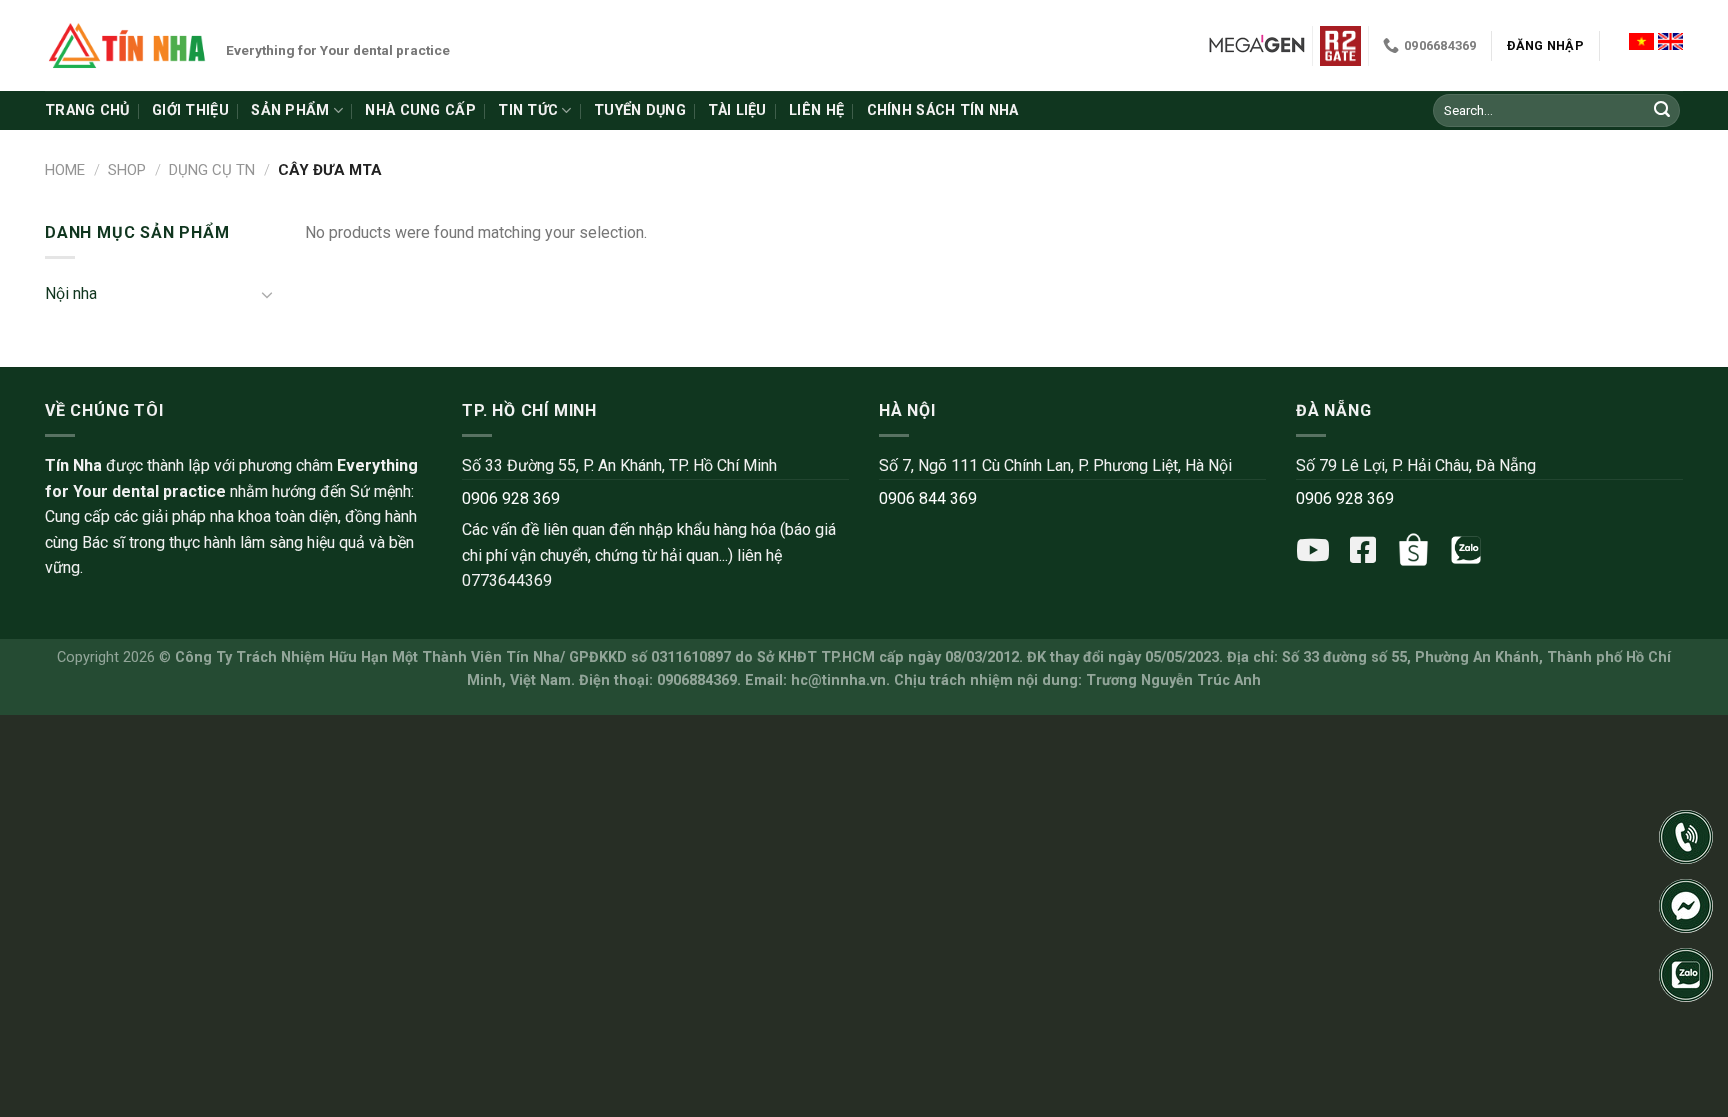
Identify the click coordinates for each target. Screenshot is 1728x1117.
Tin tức (528, 110)
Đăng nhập (1545, 45)
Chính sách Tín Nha (943, 110)
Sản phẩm (290, 110)
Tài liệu (737, 110)
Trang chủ (87, 110)
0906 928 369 (511, 498)
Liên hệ (816, 110)
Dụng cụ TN (212, 170)
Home (65, 170)
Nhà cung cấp (420, 110)
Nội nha (71, 293)
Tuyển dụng (640, 110)
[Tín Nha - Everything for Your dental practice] (128, 45)
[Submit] (1662, 111)
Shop (127, 170)
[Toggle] (267, 294)
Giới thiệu (190, 110)
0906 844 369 (928, 498)
